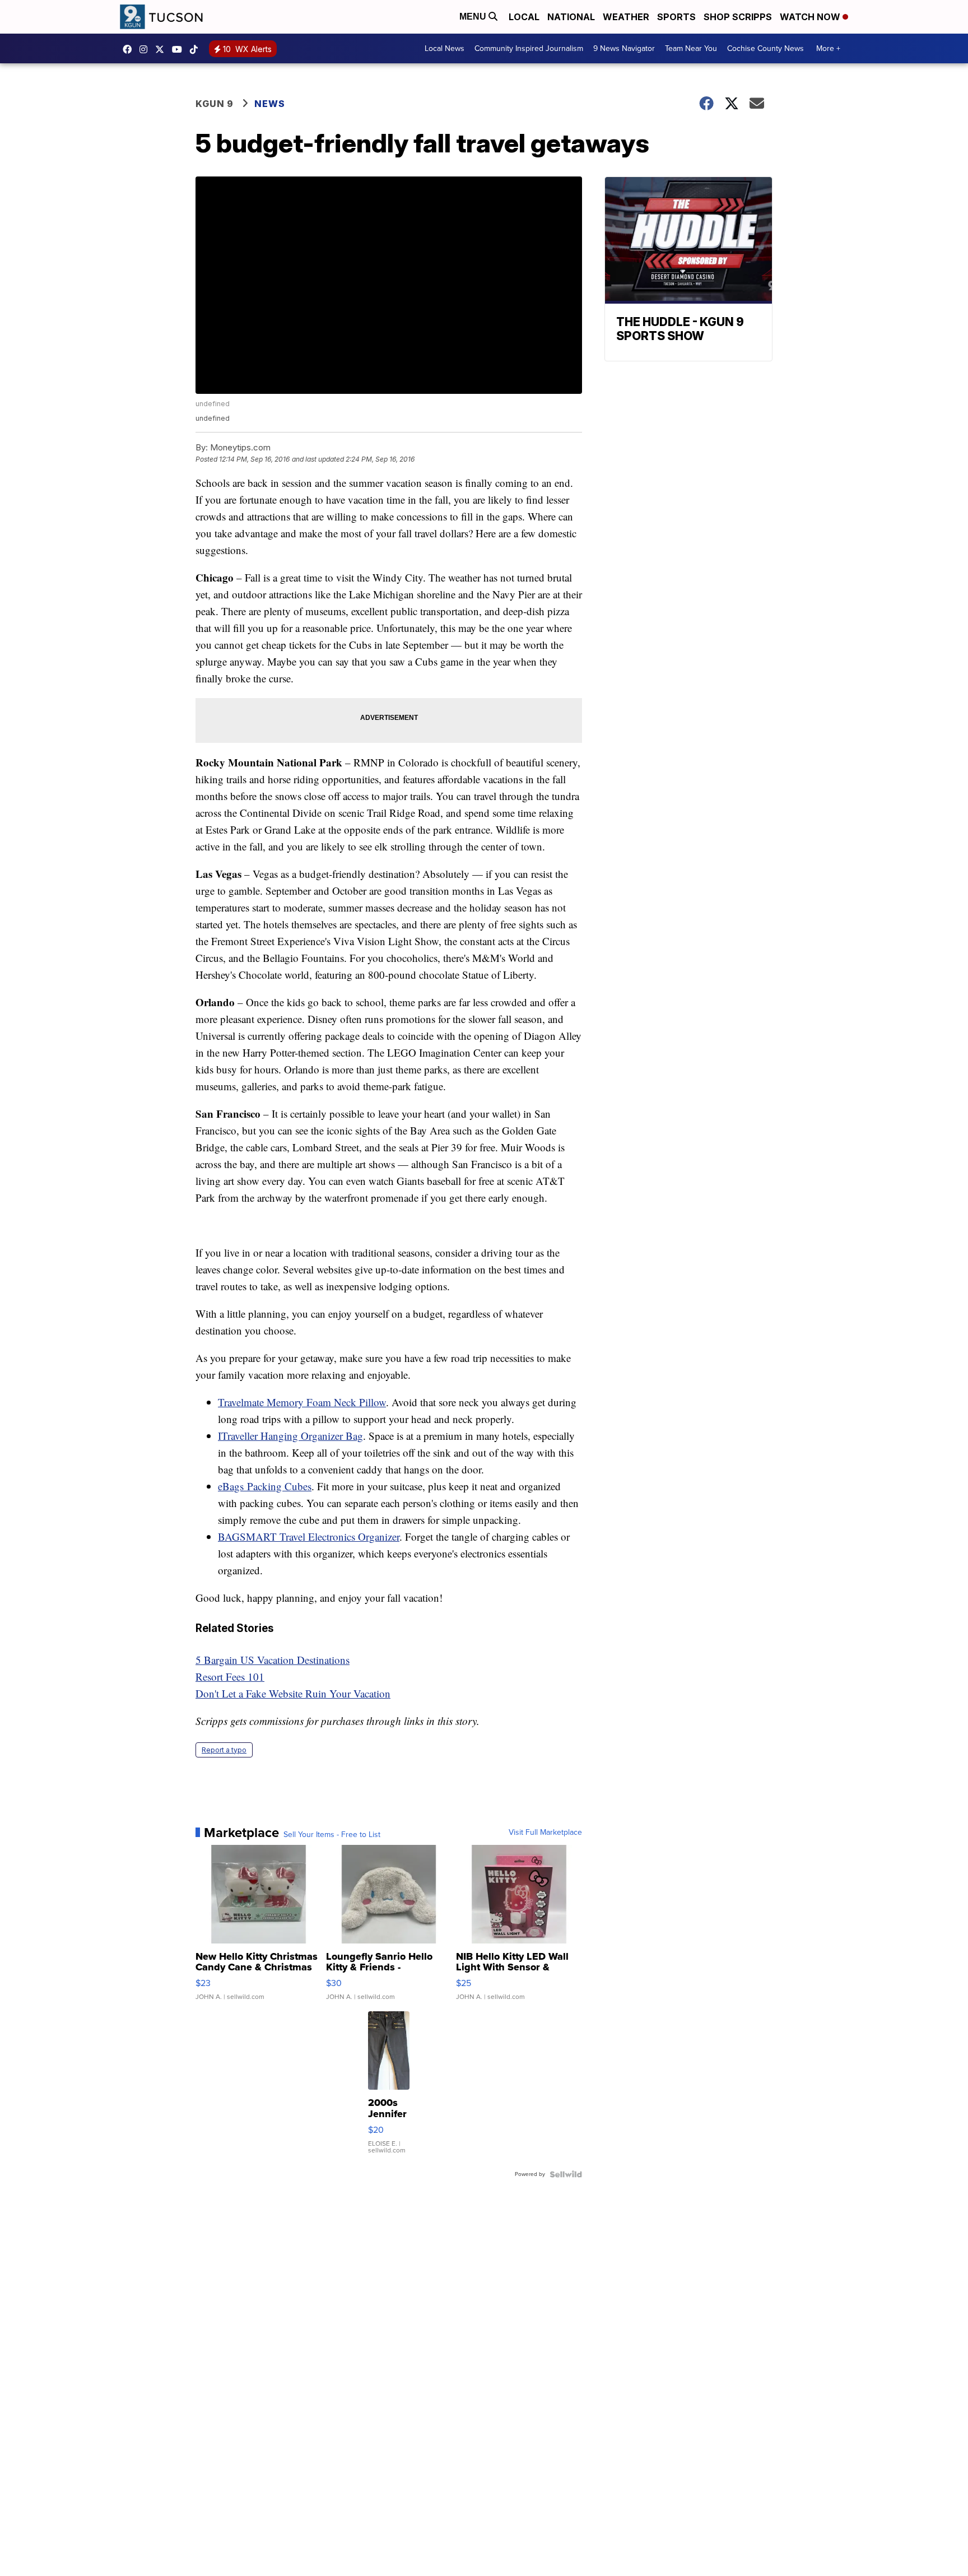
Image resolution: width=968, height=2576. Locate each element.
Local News (445, 48)
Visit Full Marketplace (545, 1833)
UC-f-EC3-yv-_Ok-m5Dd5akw (180, 49)
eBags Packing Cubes (265, 1486)
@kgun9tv (197, 49)
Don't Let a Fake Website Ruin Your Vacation (293, 1693)
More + (828, 48)
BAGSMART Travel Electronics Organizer (309, 1536)
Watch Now (811, 17)
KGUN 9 (215, 104)
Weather (626, 17)
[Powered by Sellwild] (566, 2174)
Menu (474, 17)
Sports (676, 17)
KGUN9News (130, 49)
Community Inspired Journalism (529, 48)
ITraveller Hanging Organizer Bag (290, 1436)
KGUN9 (162, 49)
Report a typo (224, 1750)
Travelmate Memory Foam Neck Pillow (302, 1402)
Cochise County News (765, 48)
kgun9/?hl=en (146, 49)
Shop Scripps (738, 17)
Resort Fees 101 (230, 1677)
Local (524, 17)
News (270, 104)
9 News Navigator (624, 48)
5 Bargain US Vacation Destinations (273, 1660)
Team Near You (691, 48)
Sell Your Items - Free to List (332, 1835)
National (571, 17)
